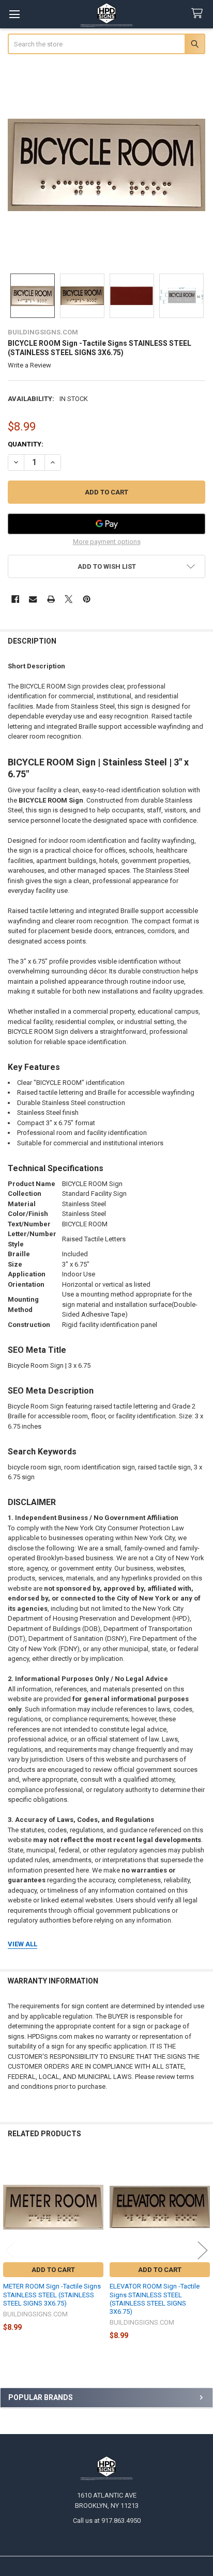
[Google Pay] (107, 524)
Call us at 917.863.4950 (107, 2521)
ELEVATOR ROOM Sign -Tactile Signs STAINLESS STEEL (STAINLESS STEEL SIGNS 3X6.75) (155, 2299)
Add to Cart (53, 2270)
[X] (69, 599)
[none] (107, 165)
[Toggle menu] (14, 14)
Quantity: (26, 444)
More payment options (107, 542)
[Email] (33, 599)
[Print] (51, 599)
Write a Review (29, 365)
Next (203, 2251)
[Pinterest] (87, 599)
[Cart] (199, 14)
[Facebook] (15, 599)
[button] (107, 566)
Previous (10, 2251)
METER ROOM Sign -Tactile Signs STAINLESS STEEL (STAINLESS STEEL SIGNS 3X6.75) (52, 2295)
